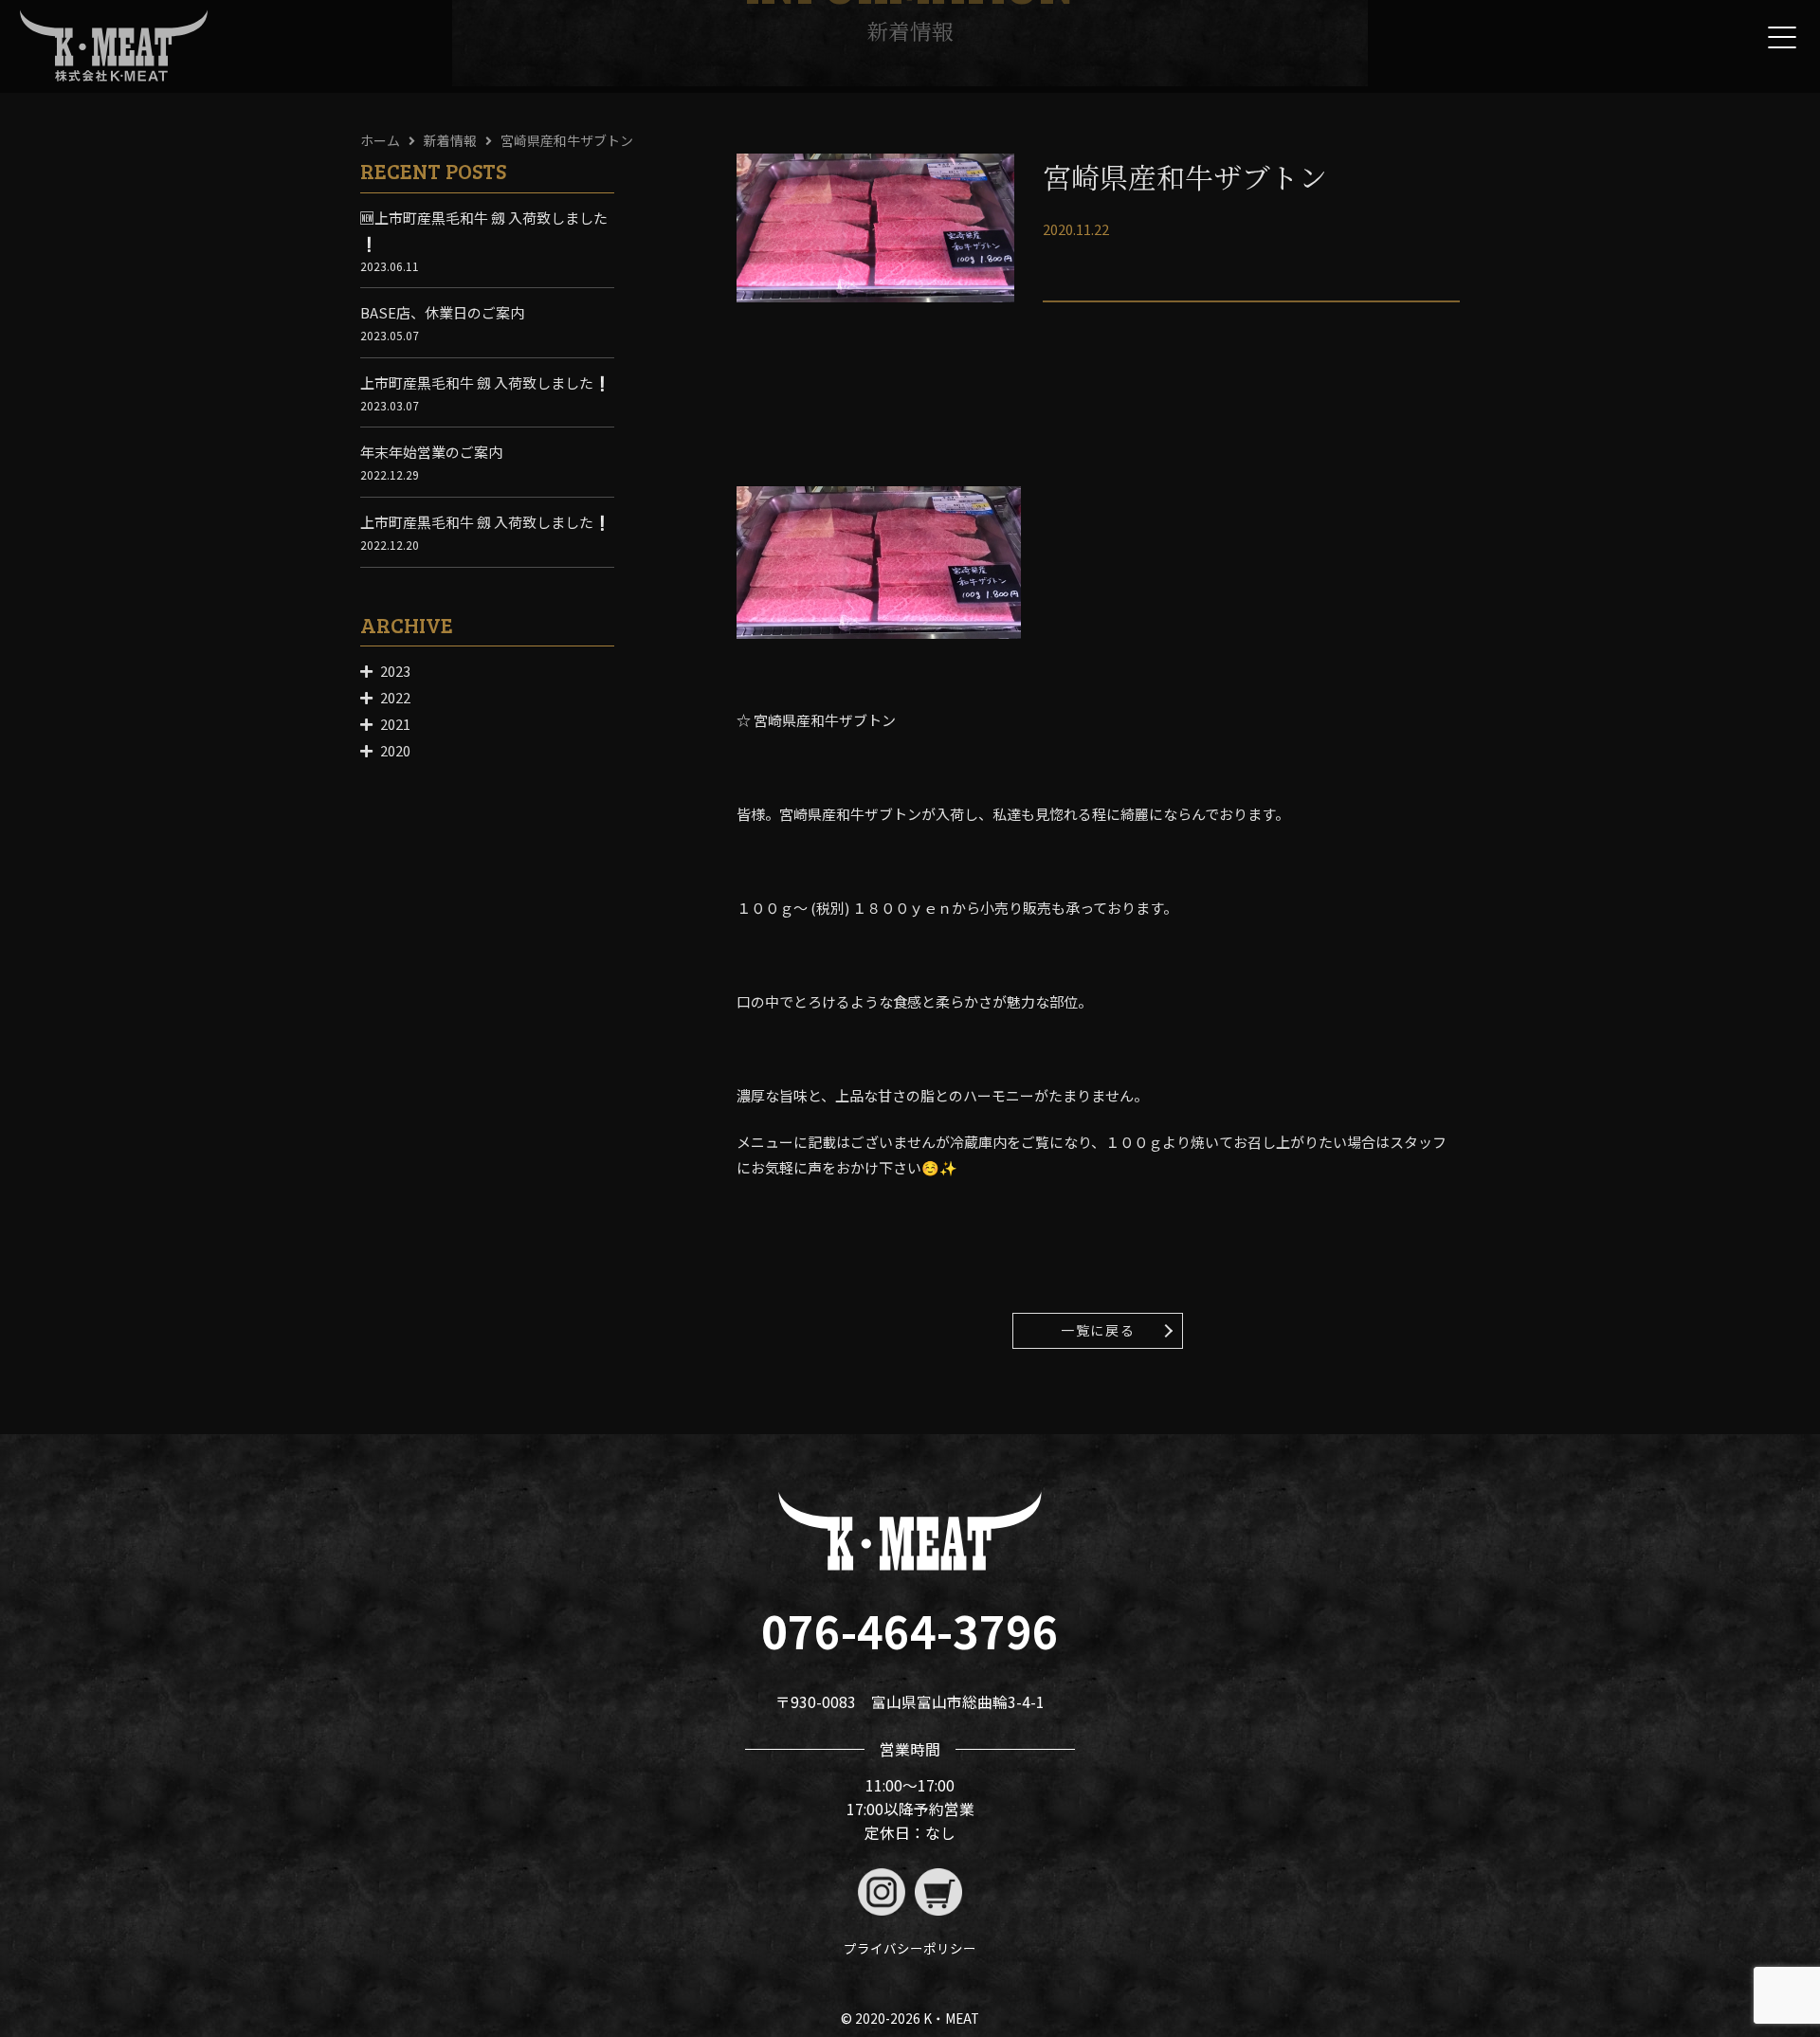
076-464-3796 (910, 1630)
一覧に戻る (1098, 1330)
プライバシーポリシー (910, 1948)
